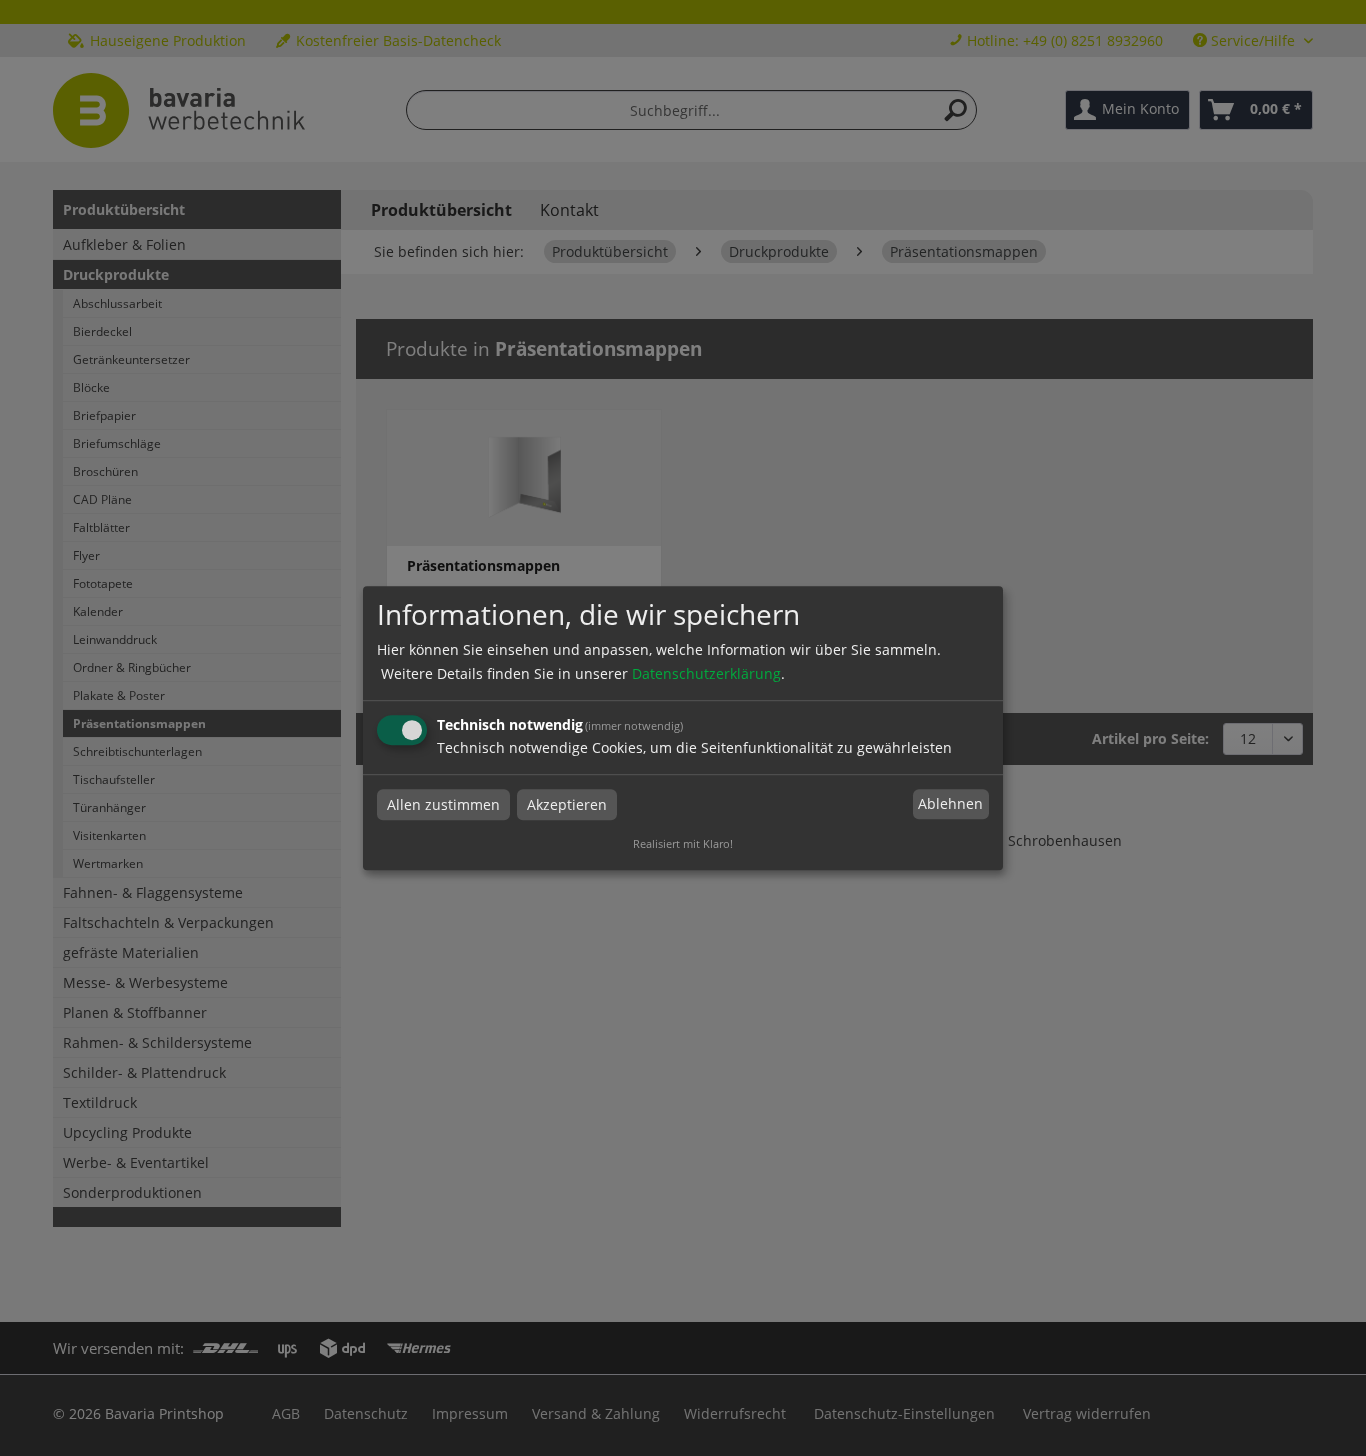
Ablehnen (950, 804)
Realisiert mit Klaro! (683, 843)
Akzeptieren (567, 804)
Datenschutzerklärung (706, 673)
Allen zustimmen (443, 804)
